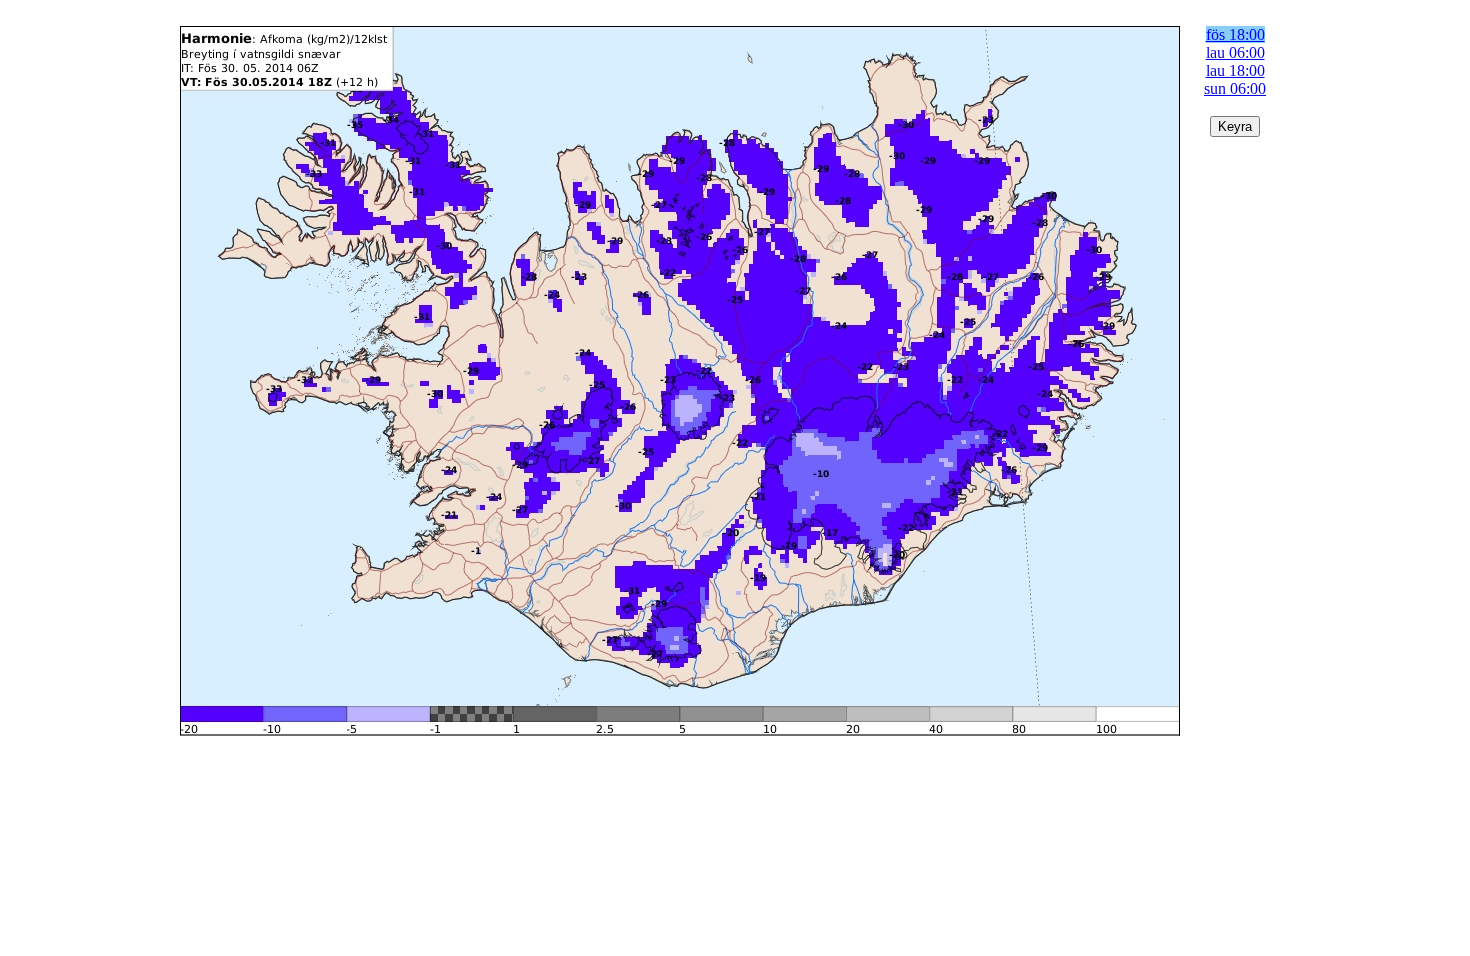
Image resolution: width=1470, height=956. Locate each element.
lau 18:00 (1235, 70)
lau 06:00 (1235, 52)
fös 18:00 (1235, 34)
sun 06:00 (1235, 88)
